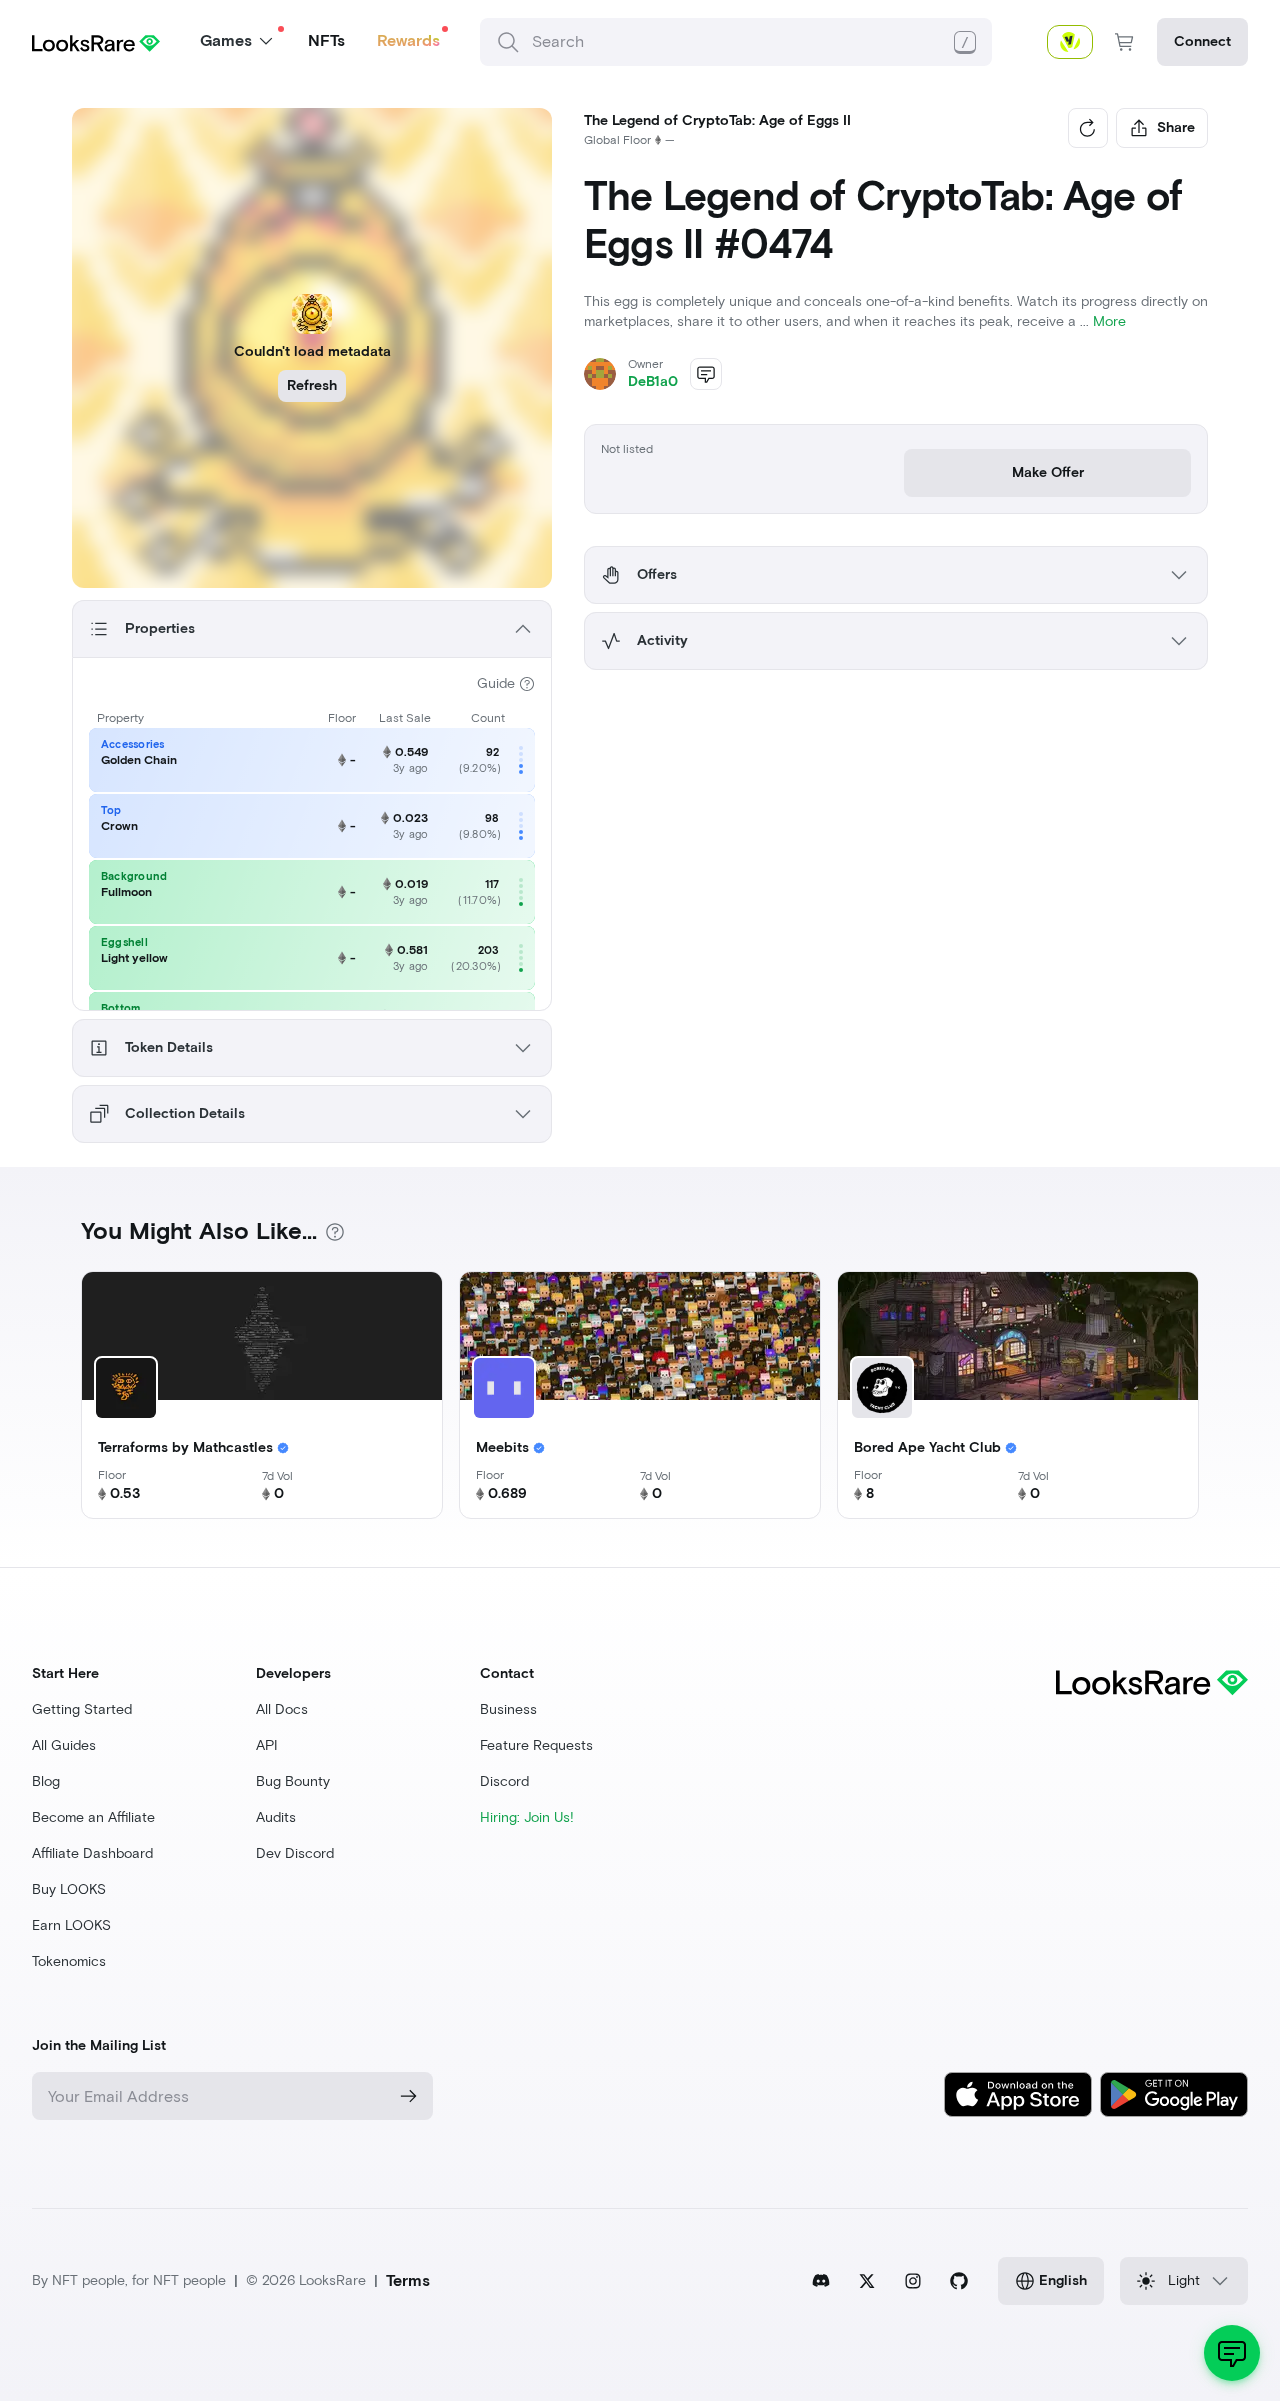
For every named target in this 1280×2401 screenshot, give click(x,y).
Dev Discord (295, 1853)
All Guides (64, 1745)
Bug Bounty (293, 1781)
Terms (408, 2280)
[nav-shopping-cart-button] (1125, 42)
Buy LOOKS (69, 1889)
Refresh (312, 385)
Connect (1202, 41)
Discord (504, 1781)
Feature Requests (536, 1745)
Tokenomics (69, 1961)
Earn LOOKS (71, 1925)
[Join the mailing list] (409, 2096)
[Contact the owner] (706, 374)
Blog (46, 1781)
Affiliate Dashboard (92, 1853)
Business (508, 1709)
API (267, 1745)
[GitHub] (959, 2281)
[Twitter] (867, 2281)
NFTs (326, 40)
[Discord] (821, 2281)
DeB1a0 (653, 381)
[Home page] (96, 41)
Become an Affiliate (93, 1817)
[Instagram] (913, 2281)
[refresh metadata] (1088, 128)
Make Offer (1048, 472)
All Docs (282, 1709)
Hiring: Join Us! (527, 1817)
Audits (276, 1817)
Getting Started (82, 1709)
